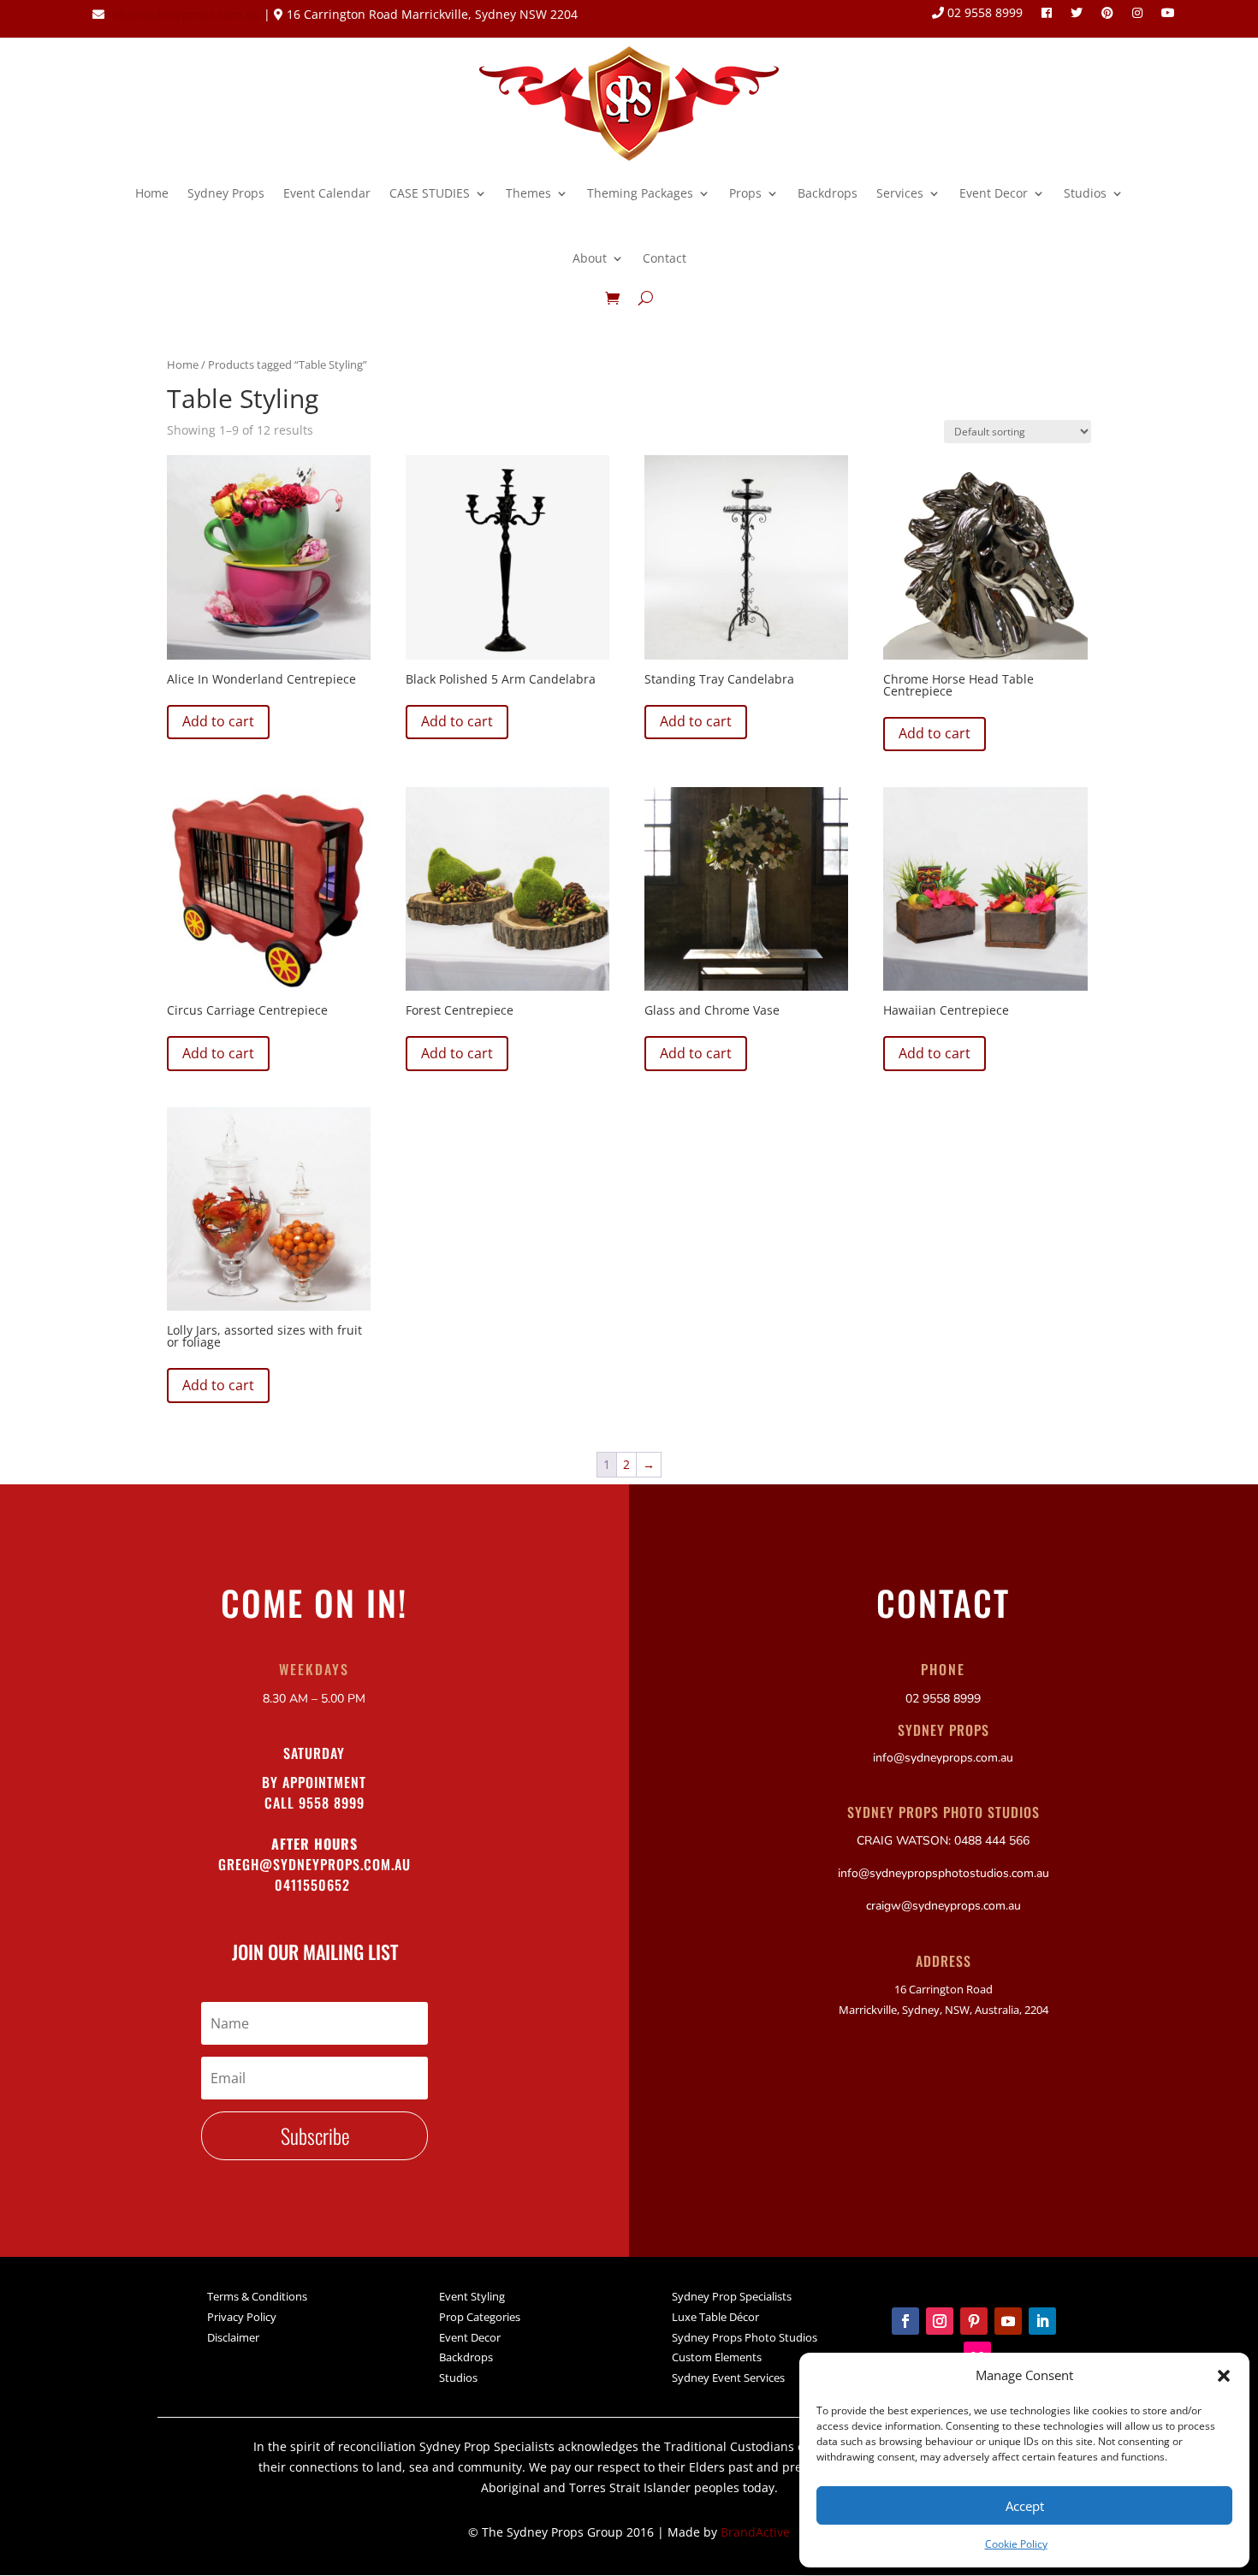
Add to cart (218, 721)
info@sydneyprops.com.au (184, 14)
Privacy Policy (242, 2317)
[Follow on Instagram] (940, 2321)
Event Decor (994, 193)
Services (900, 193)
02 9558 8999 (983, 14)
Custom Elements (717, 2357)
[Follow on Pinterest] (974, 2321)
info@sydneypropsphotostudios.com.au (943, 1873)
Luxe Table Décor (715, 2317)
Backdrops (828, 193)
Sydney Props (226, 193)
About (590, 258)
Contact (665, 258)
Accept (1025, 2506)
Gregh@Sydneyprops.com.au (314, 1864)
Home (152, 193)
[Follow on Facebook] (905, 2321)
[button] (1224, 2376)
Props (745, 193)
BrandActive (755, 2532)
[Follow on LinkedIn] (1042, 2321)
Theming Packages (640, 193)
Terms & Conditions (257, 2296)
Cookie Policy (1016, 2544)
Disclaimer (233, 2337)
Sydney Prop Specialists (732, 2296)
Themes (528, 193)
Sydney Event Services (728, 2378)
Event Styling (472, 2296)
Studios (1085, 193)
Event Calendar (327, 193)
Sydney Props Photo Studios (745, 2337)
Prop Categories (480, 2317)
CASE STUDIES (430, 193)
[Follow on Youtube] (1008, 2321)
